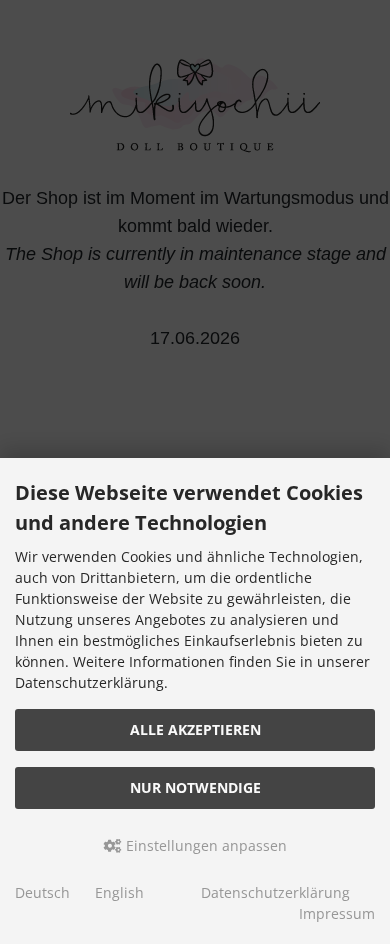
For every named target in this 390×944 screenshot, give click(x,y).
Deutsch (42, 892)
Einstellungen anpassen (204, 845)
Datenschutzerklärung (275, 892)
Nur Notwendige (195, 787)
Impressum (337, 913)
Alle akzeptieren (195, 729)
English (119, 892)
